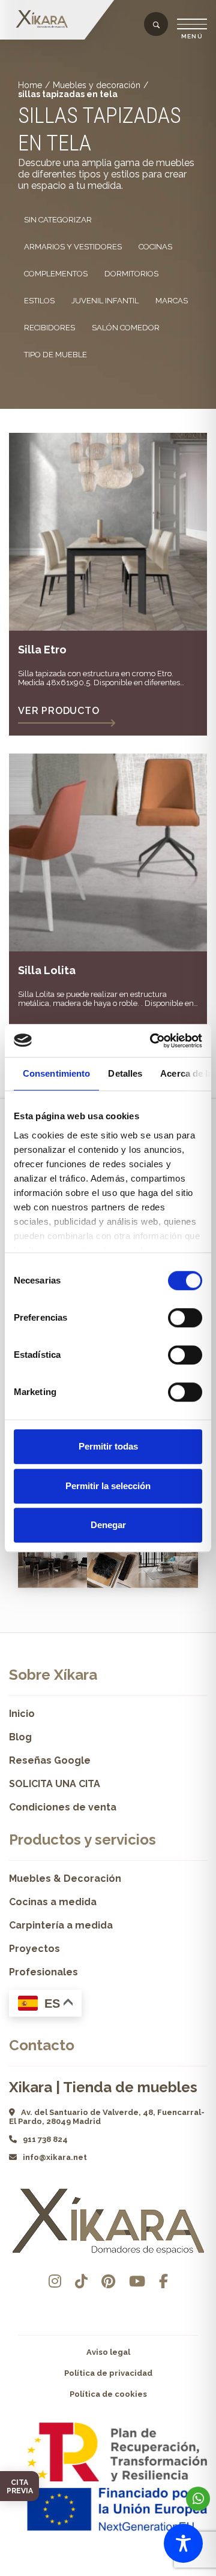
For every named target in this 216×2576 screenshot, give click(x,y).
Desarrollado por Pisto (108, 2572)
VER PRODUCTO (59, 711)
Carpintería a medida (61, 1925)
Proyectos (34, 1949)
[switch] (185, 1318)
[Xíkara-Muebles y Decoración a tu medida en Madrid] (45, 19)
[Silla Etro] (108, 532)
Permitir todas (108, 1446)
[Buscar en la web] (156, 25)
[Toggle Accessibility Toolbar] (183, 2543)
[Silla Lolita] (108, 852)
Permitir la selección (108, 1486)
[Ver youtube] (137, 2281)
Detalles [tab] (125, 1073)
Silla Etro (42, 650)
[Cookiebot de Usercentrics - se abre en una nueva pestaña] (152, 1041)
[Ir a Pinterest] (108, 2281)
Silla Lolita (47, 970)
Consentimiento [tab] (56, 1073)
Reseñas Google (50, 1760)
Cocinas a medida (53, 1902)
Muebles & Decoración (65, 1878)
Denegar (108, 1525)
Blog (20, 1737)
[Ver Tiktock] (81, 2281)
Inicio (22, 1714)
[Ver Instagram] (55, 2281)
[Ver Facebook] (163, 2281)
